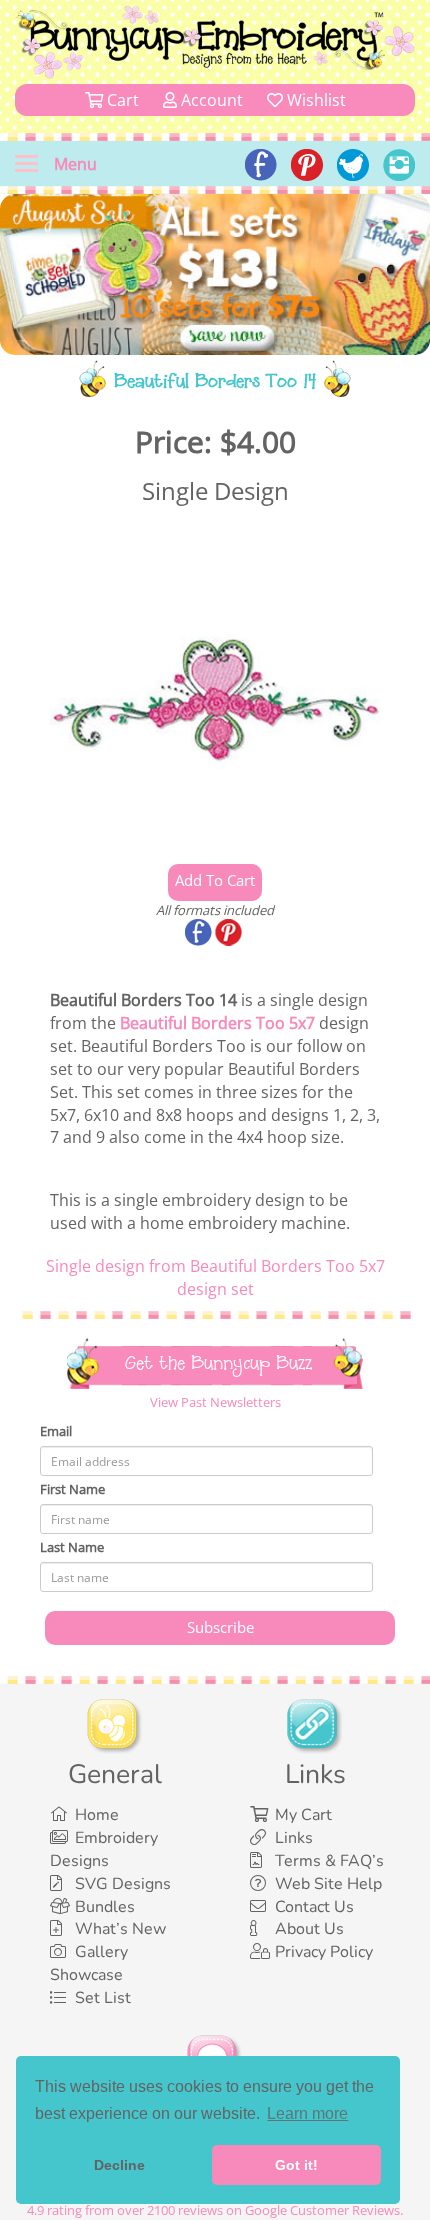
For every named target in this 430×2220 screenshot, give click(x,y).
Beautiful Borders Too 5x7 (217, 1023)
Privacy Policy (324, 1952)
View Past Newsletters (215, 1402)
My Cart (303, 1815)
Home (97, 1815)
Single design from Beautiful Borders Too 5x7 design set (215, 1277)
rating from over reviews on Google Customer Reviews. (215, 2210)
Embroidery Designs (104, 1849)
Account (210, 100)
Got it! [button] (296, 2165)
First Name (72, 1489)
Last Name (72, 1547)
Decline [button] (119, 2165)
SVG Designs (123, 1884)
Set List (103, 1998)
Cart (121, 100)
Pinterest (230, 934)
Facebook (200, 934)
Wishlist (314, 100)
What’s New (120, 1929)
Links (294, 1838)
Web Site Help (328, 1884)
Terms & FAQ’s (329, 1861)
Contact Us (314, 1907)
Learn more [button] (307, 2113)
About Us (309, 1929)
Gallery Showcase (89, 1963)
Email (56, 1431)
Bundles (105, 1907)
